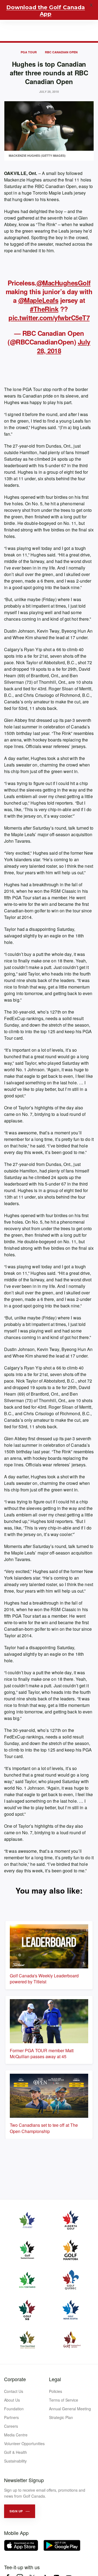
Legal (55, 2379)
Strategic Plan (61, 2417)
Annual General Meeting (70, 2409)
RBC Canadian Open (61, 52)
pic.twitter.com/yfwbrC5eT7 (49, 318)
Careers (11, 2426)
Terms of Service (64, 2400)
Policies (56, 2391)
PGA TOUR (29, 52)
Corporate (15, 2379)
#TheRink (44, 309)
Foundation (14, 2409)
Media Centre (16, 2435)
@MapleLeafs (38, 300)
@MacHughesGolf (64, 283)
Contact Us (14, 2391)
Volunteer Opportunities (24, 2443)
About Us (12, 2400)
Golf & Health (16, 2452)
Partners (11, 2417)
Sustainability (15, 2461)
